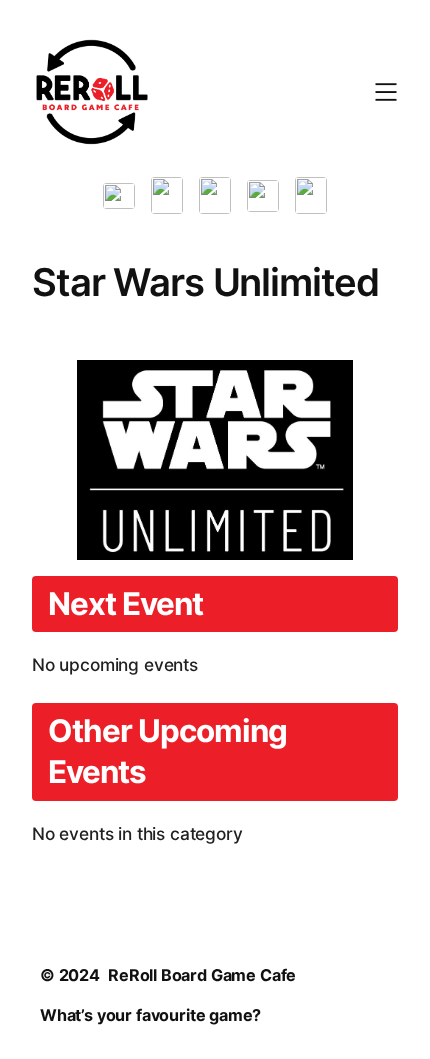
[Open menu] (386, 92)
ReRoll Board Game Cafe (202, 975)
